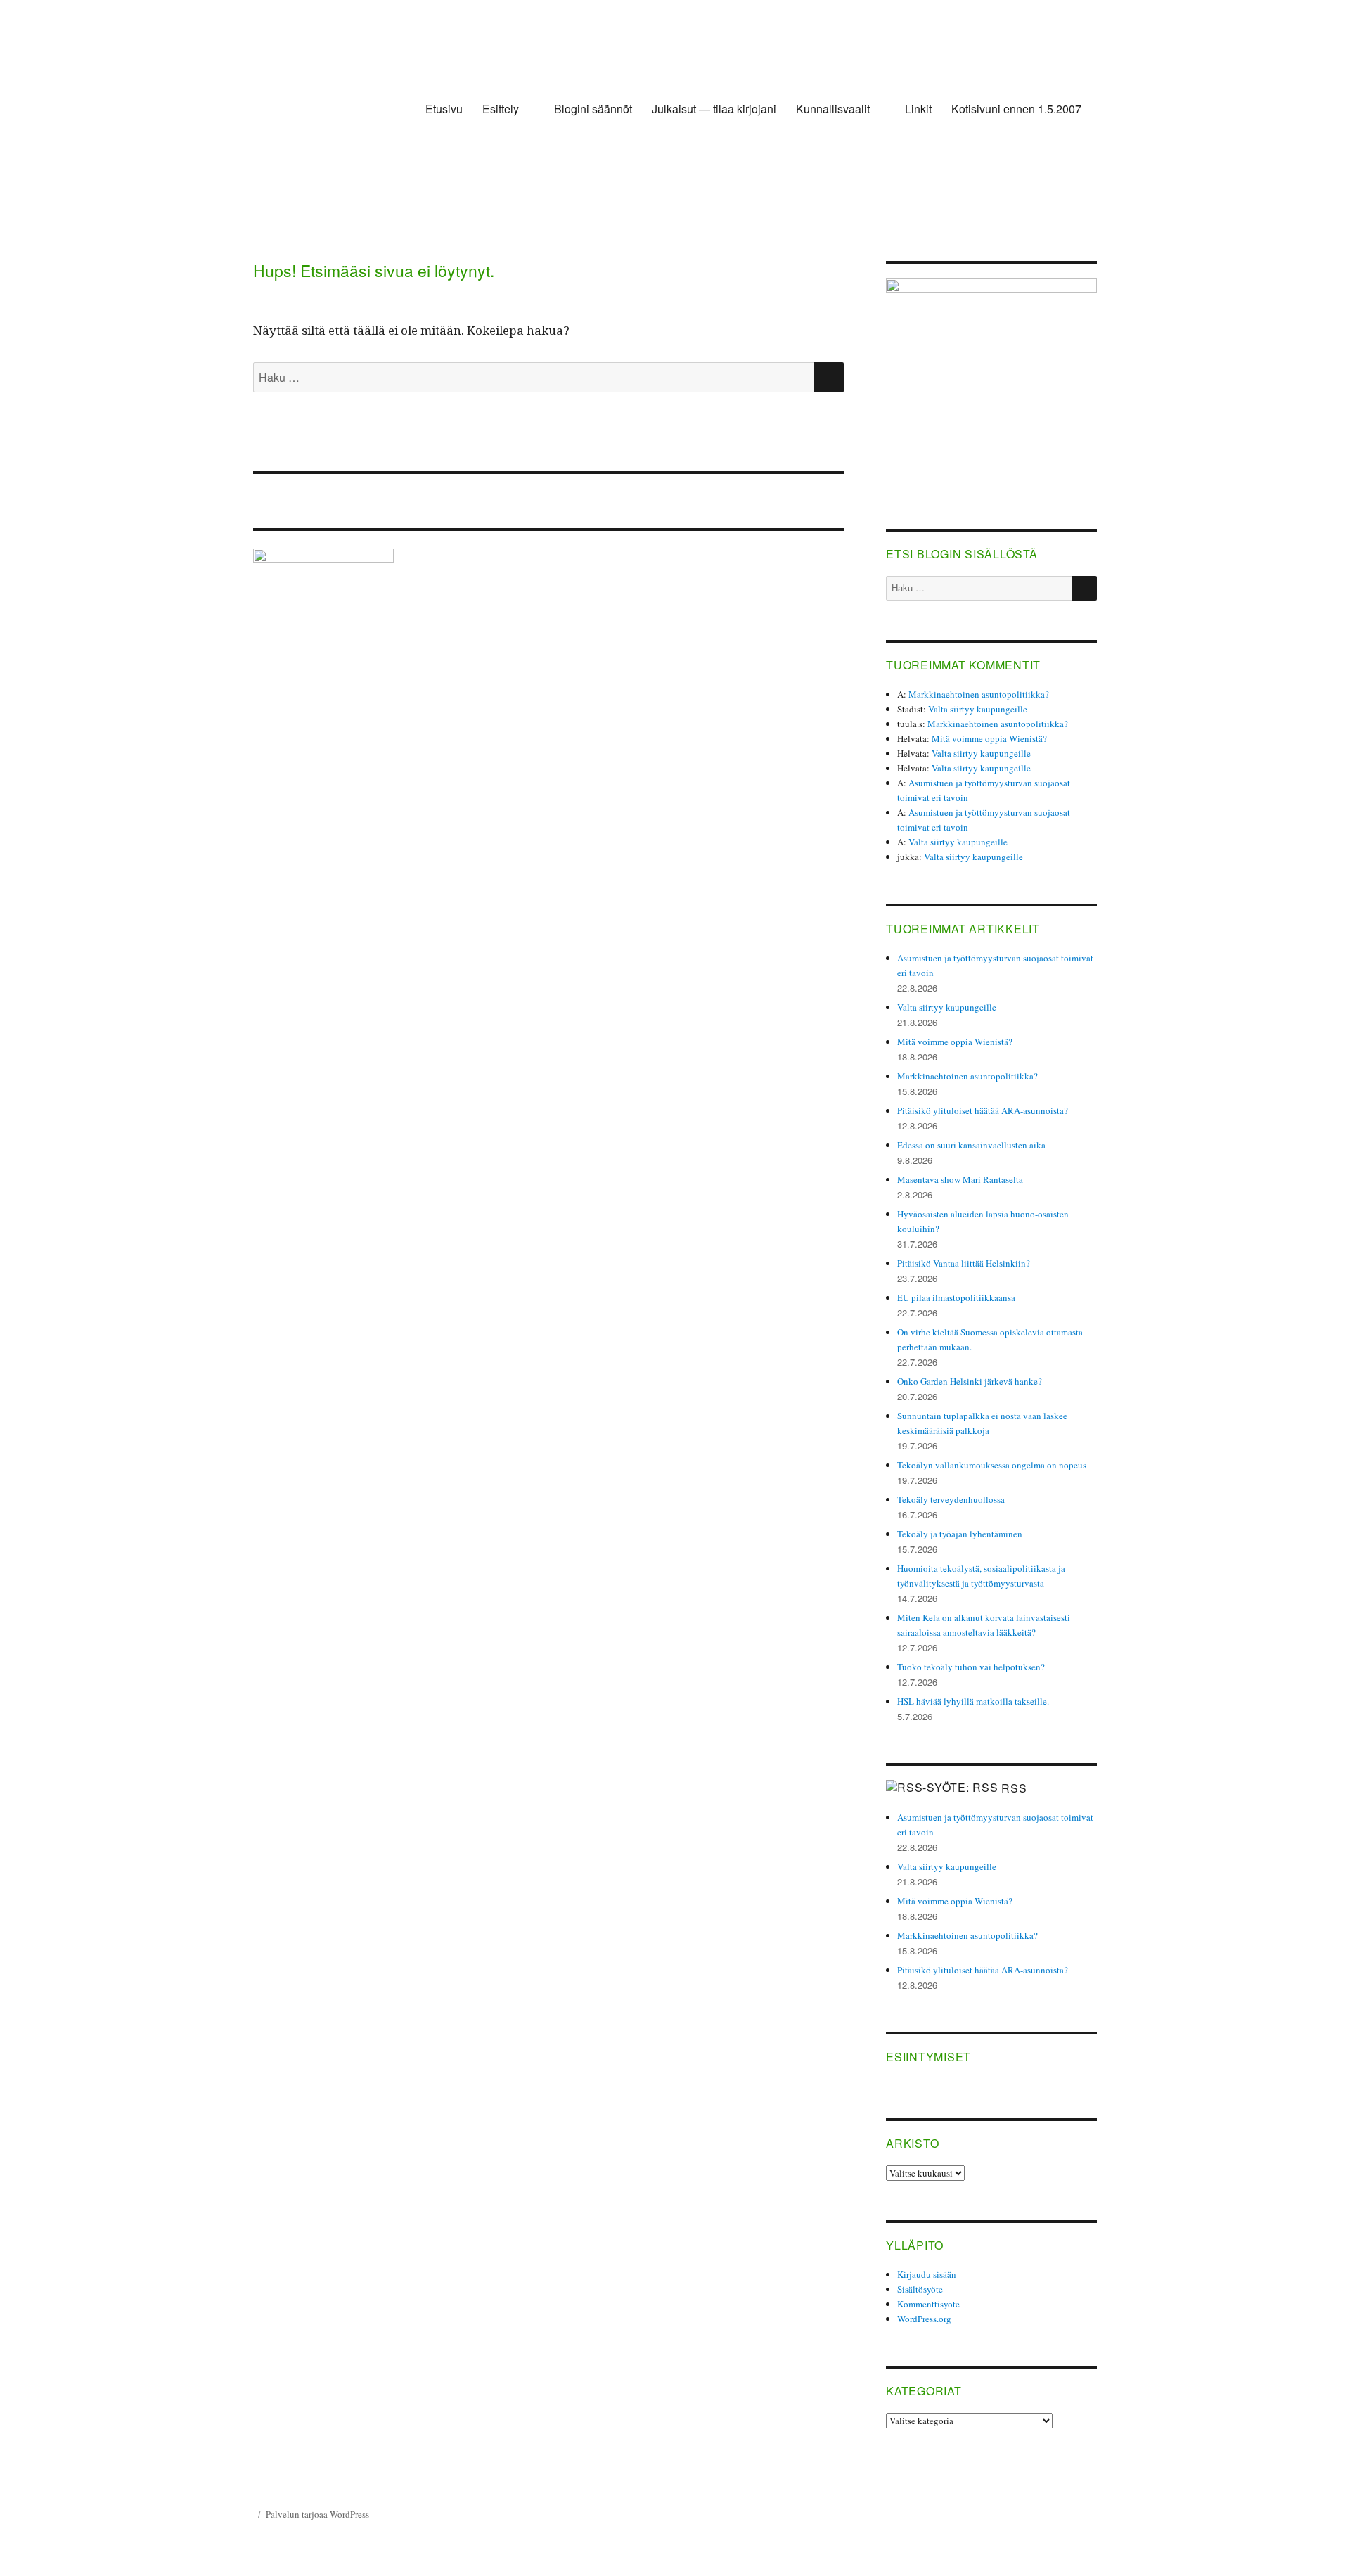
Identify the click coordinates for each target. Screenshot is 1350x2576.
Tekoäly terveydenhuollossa (951, 1499)
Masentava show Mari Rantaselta (960, 1179)
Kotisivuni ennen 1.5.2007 (1016, 109)
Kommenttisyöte (928, 2304)
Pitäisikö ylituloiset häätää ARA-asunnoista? (983, 1110)
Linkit (918, 109)
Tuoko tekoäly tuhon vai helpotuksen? (971, 1667)
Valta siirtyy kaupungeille (978, 709)
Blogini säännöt (593, 109)
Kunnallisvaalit (833, 109)
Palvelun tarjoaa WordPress (317, 2514)
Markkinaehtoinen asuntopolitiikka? (979, 694)
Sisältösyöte (920, 2289)
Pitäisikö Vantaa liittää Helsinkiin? (964, 1263)
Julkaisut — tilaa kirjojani (714, 109)
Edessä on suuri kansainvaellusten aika (971, 1145)
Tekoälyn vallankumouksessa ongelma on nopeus (992, 1465)
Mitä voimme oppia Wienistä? (989, 738)
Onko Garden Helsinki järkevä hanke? (970, 1381)
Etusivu (444, 109)
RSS (1014, 1788)
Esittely (501, 109)
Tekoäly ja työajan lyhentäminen (960, 1534)
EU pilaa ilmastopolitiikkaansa (956, 1297)
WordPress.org (924, 2319)
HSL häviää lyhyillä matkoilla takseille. (973, 1701)
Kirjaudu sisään (927, 2274)
